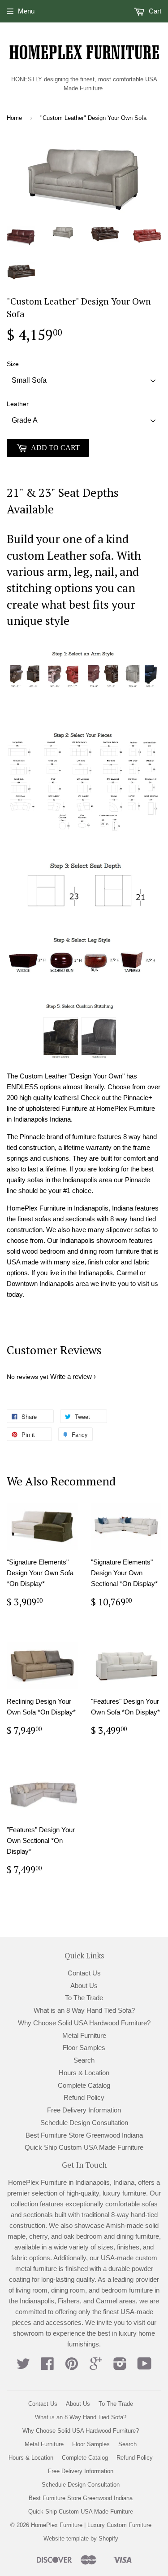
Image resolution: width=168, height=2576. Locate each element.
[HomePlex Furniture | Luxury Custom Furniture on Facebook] (47, 2366)
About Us (84, 1986)
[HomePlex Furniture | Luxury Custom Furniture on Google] (96, 2366)
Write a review (71, 1376)
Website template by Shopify (81, 2538)
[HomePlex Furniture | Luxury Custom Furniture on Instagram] (120, 2366)
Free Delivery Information (84, 2110)
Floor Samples (84, 2048)
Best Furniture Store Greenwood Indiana (84, 2135)
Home (14, 118)
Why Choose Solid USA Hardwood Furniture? (84, 2023)
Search (84, 2060)
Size (13, 364)
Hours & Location (84, 2073)
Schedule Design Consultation (84, 2123)
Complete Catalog (84, 2085)
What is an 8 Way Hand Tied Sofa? (84, 2010)
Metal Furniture (84, 2035)
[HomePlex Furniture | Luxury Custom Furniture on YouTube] (144, 2366)
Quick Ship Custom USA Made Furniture (84, 2147)
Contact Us (84, 1973)
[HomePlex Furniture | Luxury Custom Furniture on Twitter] (23, 2366)
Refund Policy (84, 2097)
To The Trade (84, 1998)
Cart (154, 11)
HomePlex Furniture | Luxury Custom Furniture (91, 2525)
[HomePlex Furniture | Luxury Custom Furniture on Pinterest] (72, 2366)
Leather (18, 404)
